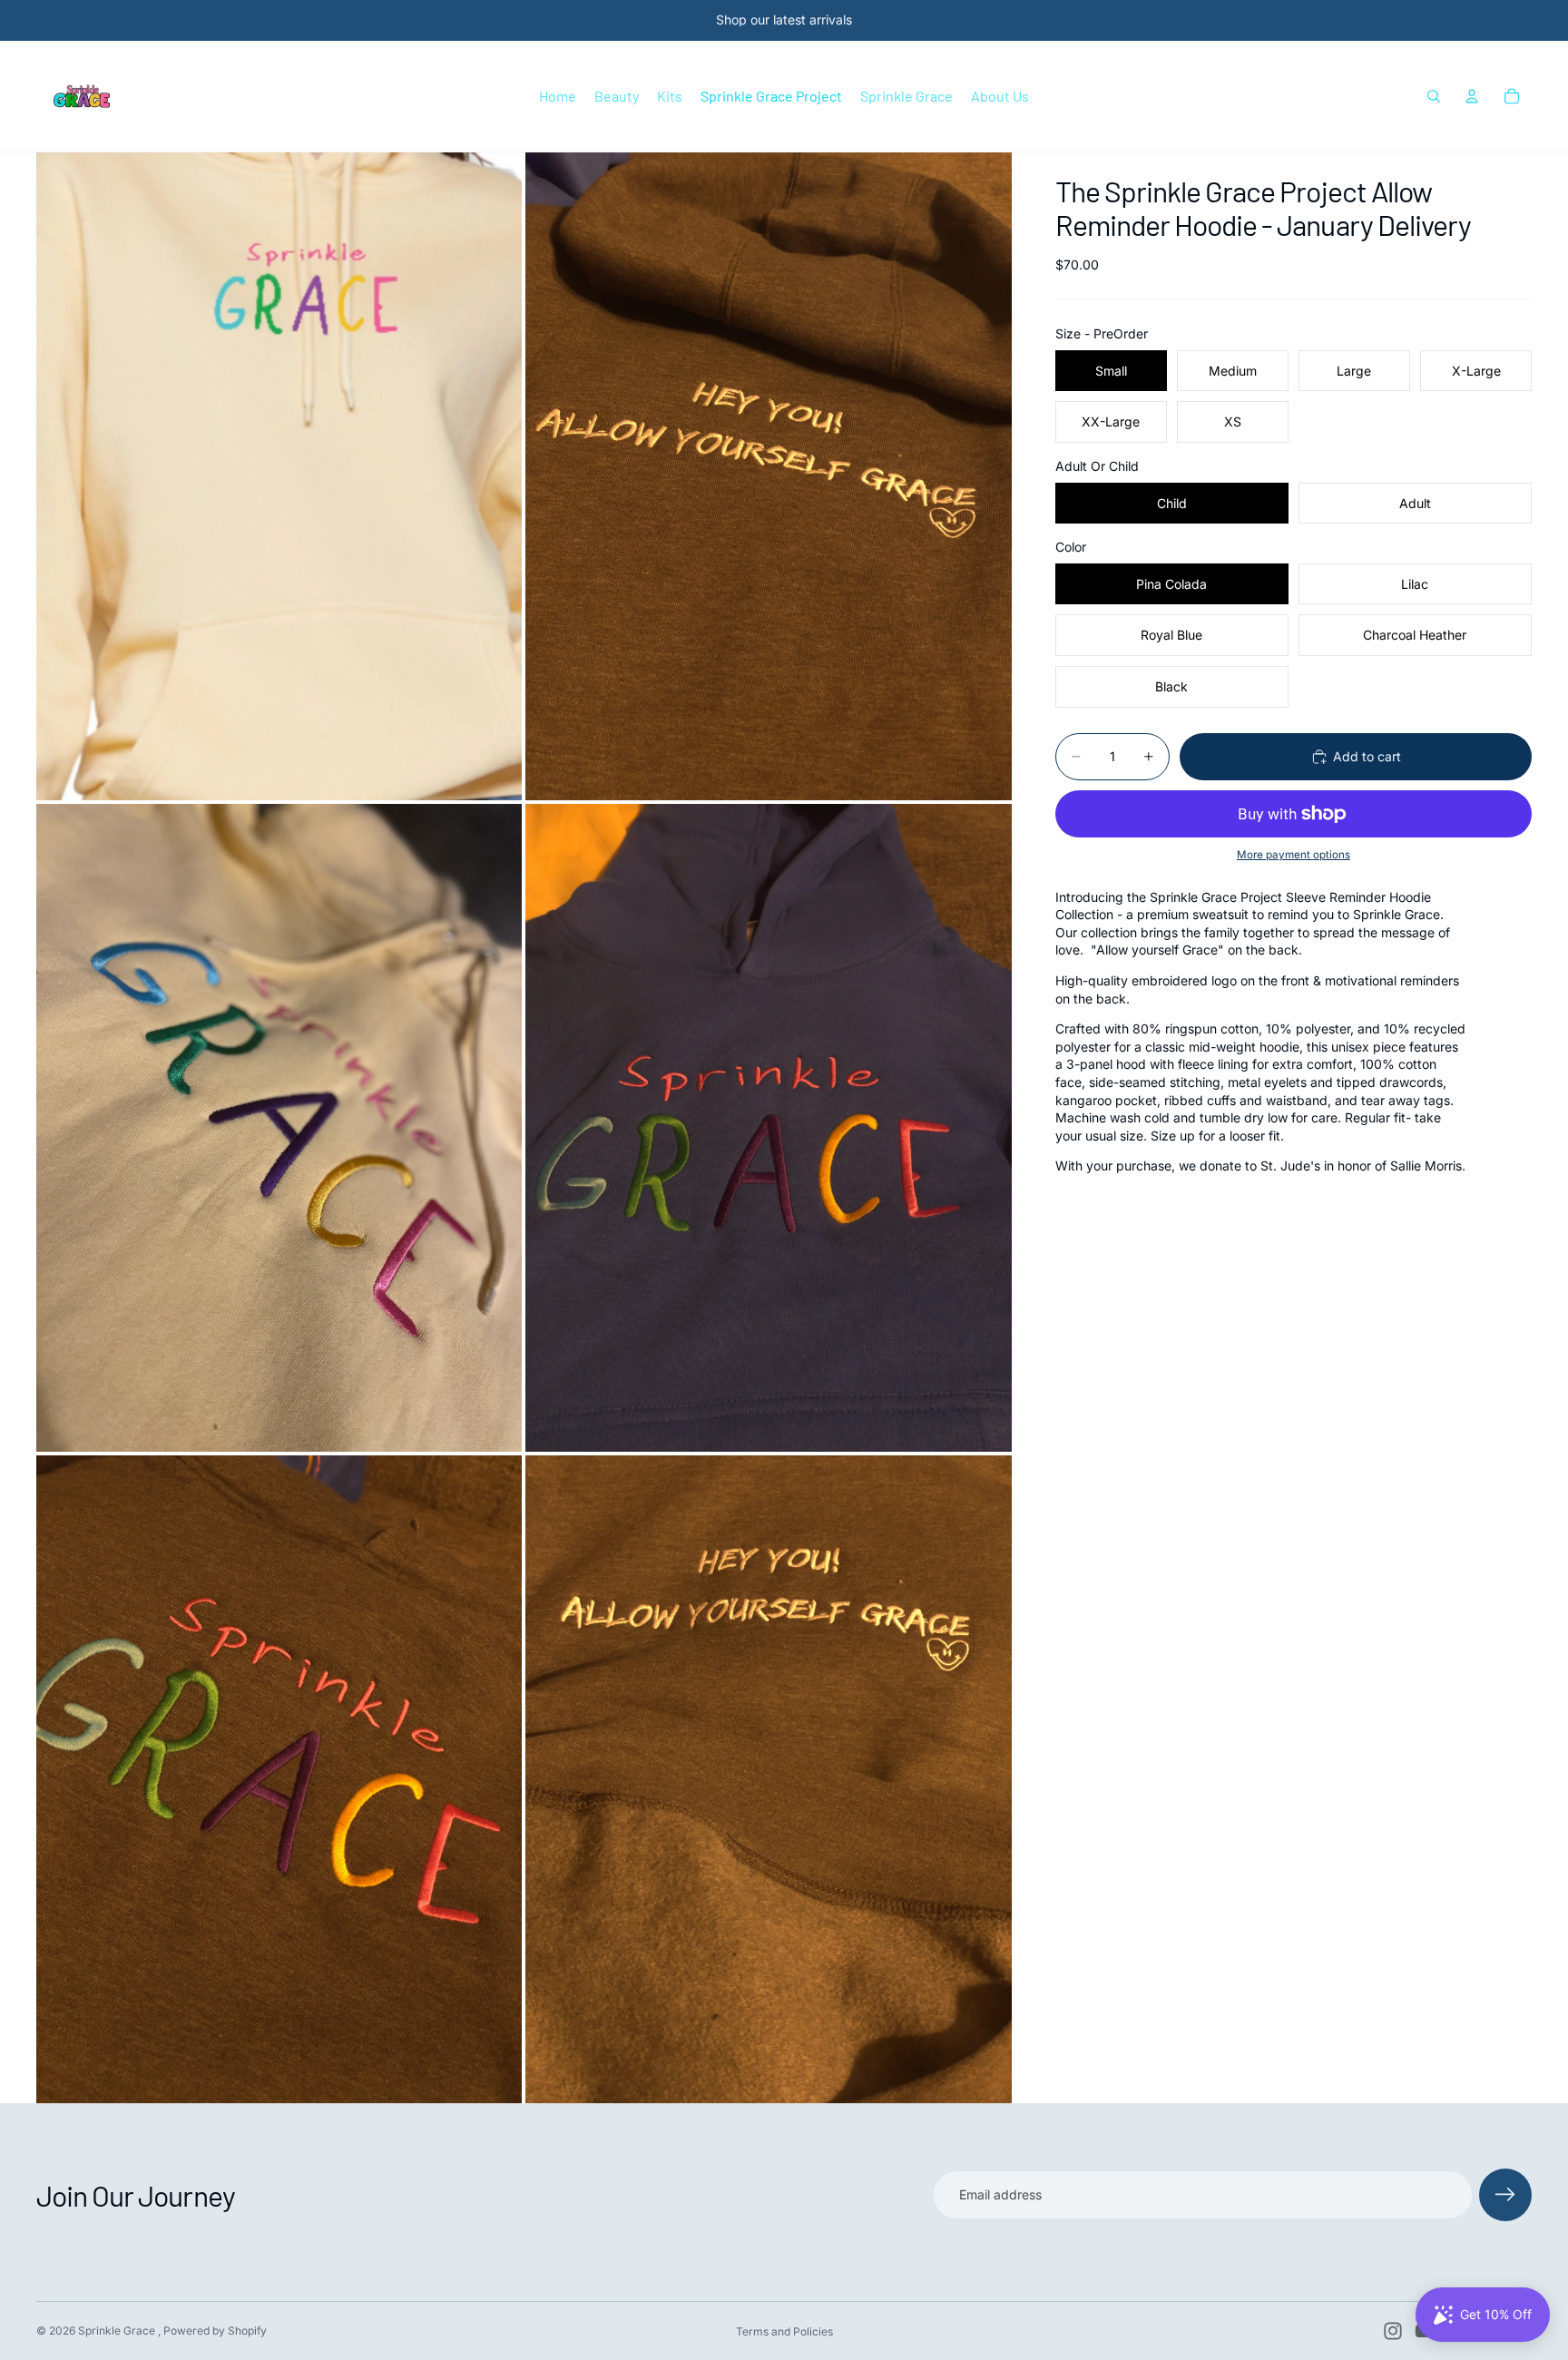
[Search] (1434, 96)
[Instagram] (1393, 2331)
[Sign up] (1505, 2195)
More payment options (1294, 856)
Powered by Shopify (215, 2331)
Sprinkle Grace (118, 2331)
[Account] (1472, 96)
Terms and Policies (784, 2331)
